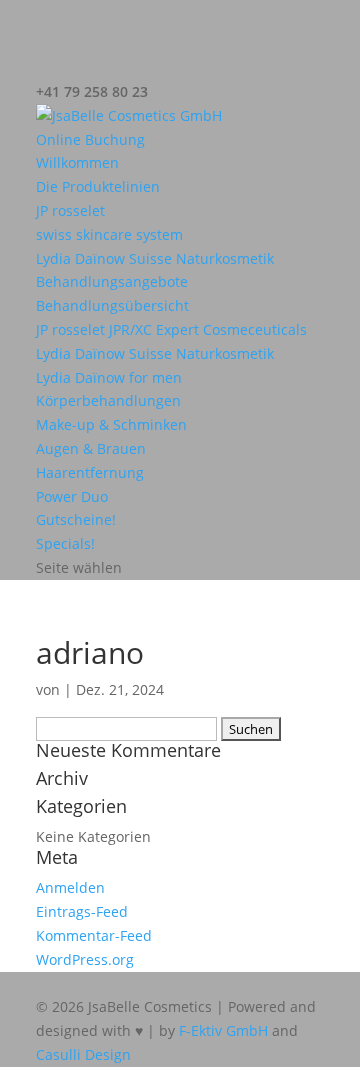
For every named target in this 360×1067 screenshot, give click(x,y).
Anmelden (70, 887)
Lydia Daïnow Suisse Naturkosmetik (155, 258)
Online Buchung (90, 139)
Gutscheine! (76, 519)
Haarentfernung (90, 472)
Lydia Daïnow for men (109, 377)
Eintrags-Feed (82, 911)
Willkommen (77, 162)
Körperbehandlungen (108, 400)
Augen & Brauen (91, 448)
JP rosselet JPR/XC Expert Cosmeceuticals (171, 329)
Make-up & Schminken (111, 424)
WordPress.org (85, 959)
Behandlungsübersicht (112, 305)
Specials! (65, 543)
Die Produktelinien (98, 186)
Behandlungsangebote (112, 281)
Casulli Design (83, 1054)
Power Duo (72, 496)
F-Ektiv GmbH (223, 1030)
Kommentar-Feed (94, 935)
